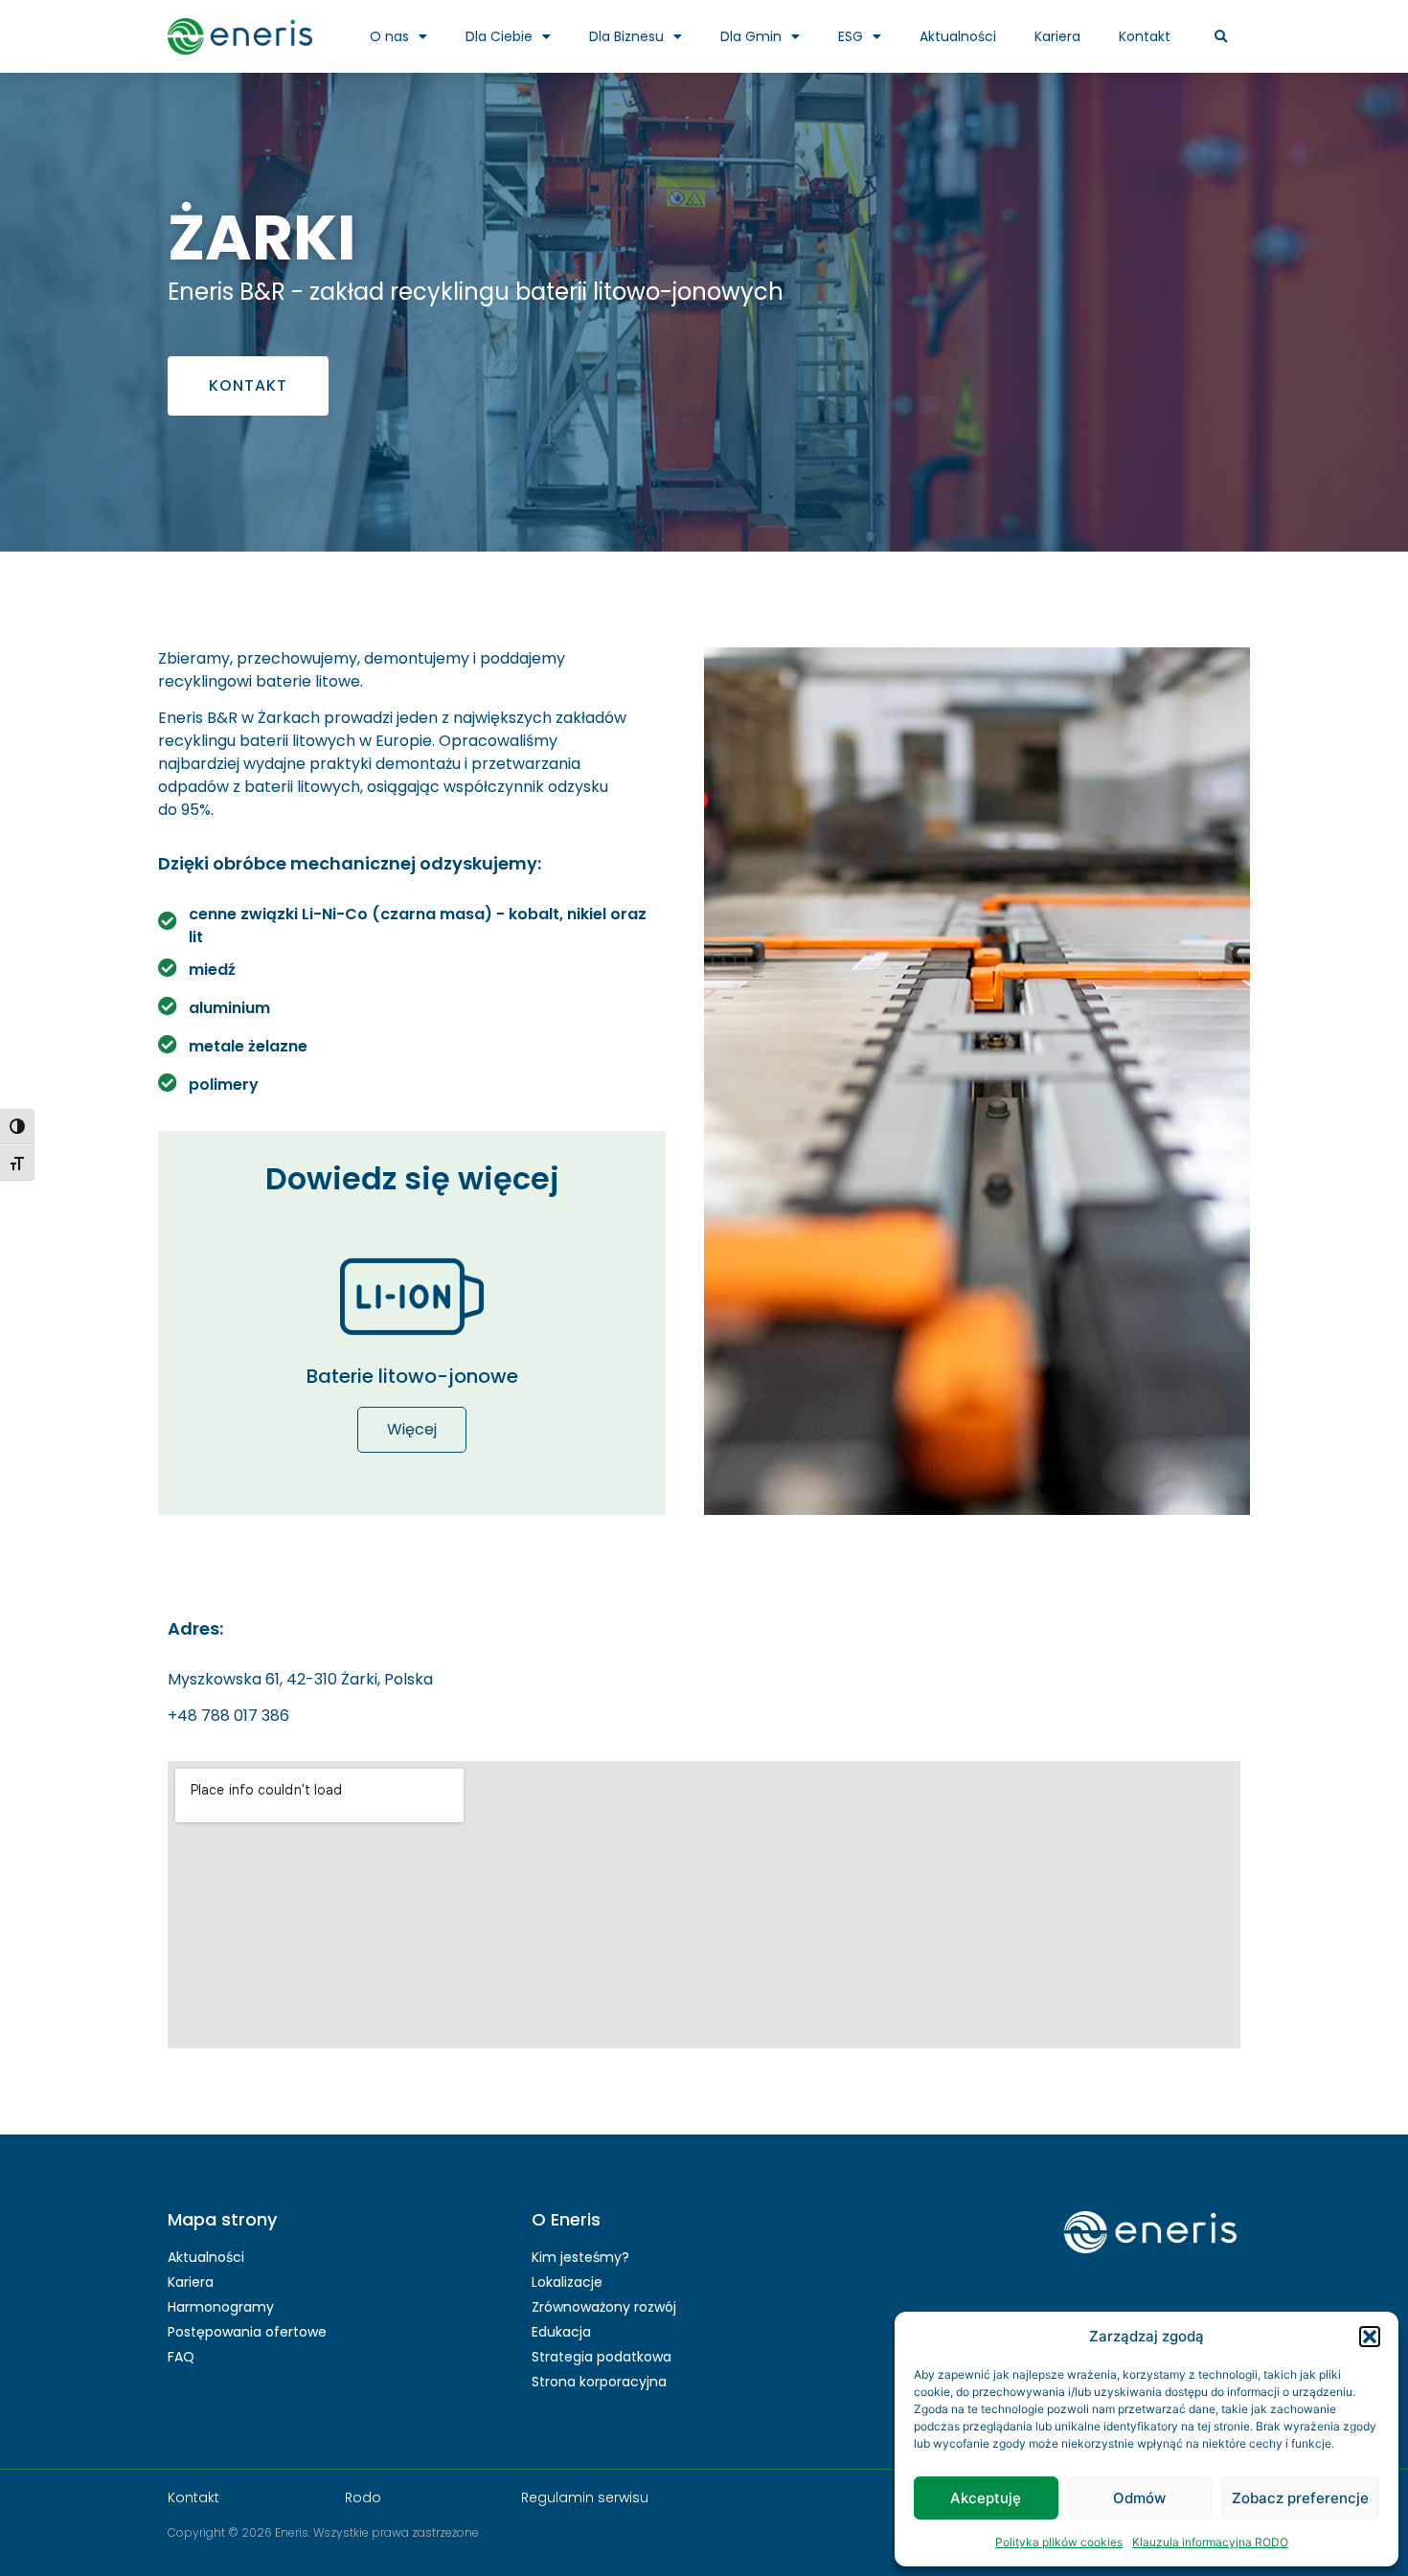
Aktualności (958, 36)
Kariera (1057, 36)
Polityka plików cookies (1059, 2542)
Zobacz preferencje (1300, 2498)
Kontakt (1145, 36)
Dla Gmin (751, 36)
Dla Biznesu (626, 36)
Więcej (412, 1429)
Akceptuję (986, 2498)
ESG (851, 36)
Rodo (363, 2497)
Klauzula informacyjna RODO (1210, 2542)
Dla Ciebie (499, 36)
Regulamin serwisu (585, 2497)
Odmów (1139, 2498)
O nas (389, 36)
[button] (1370, 2337)
